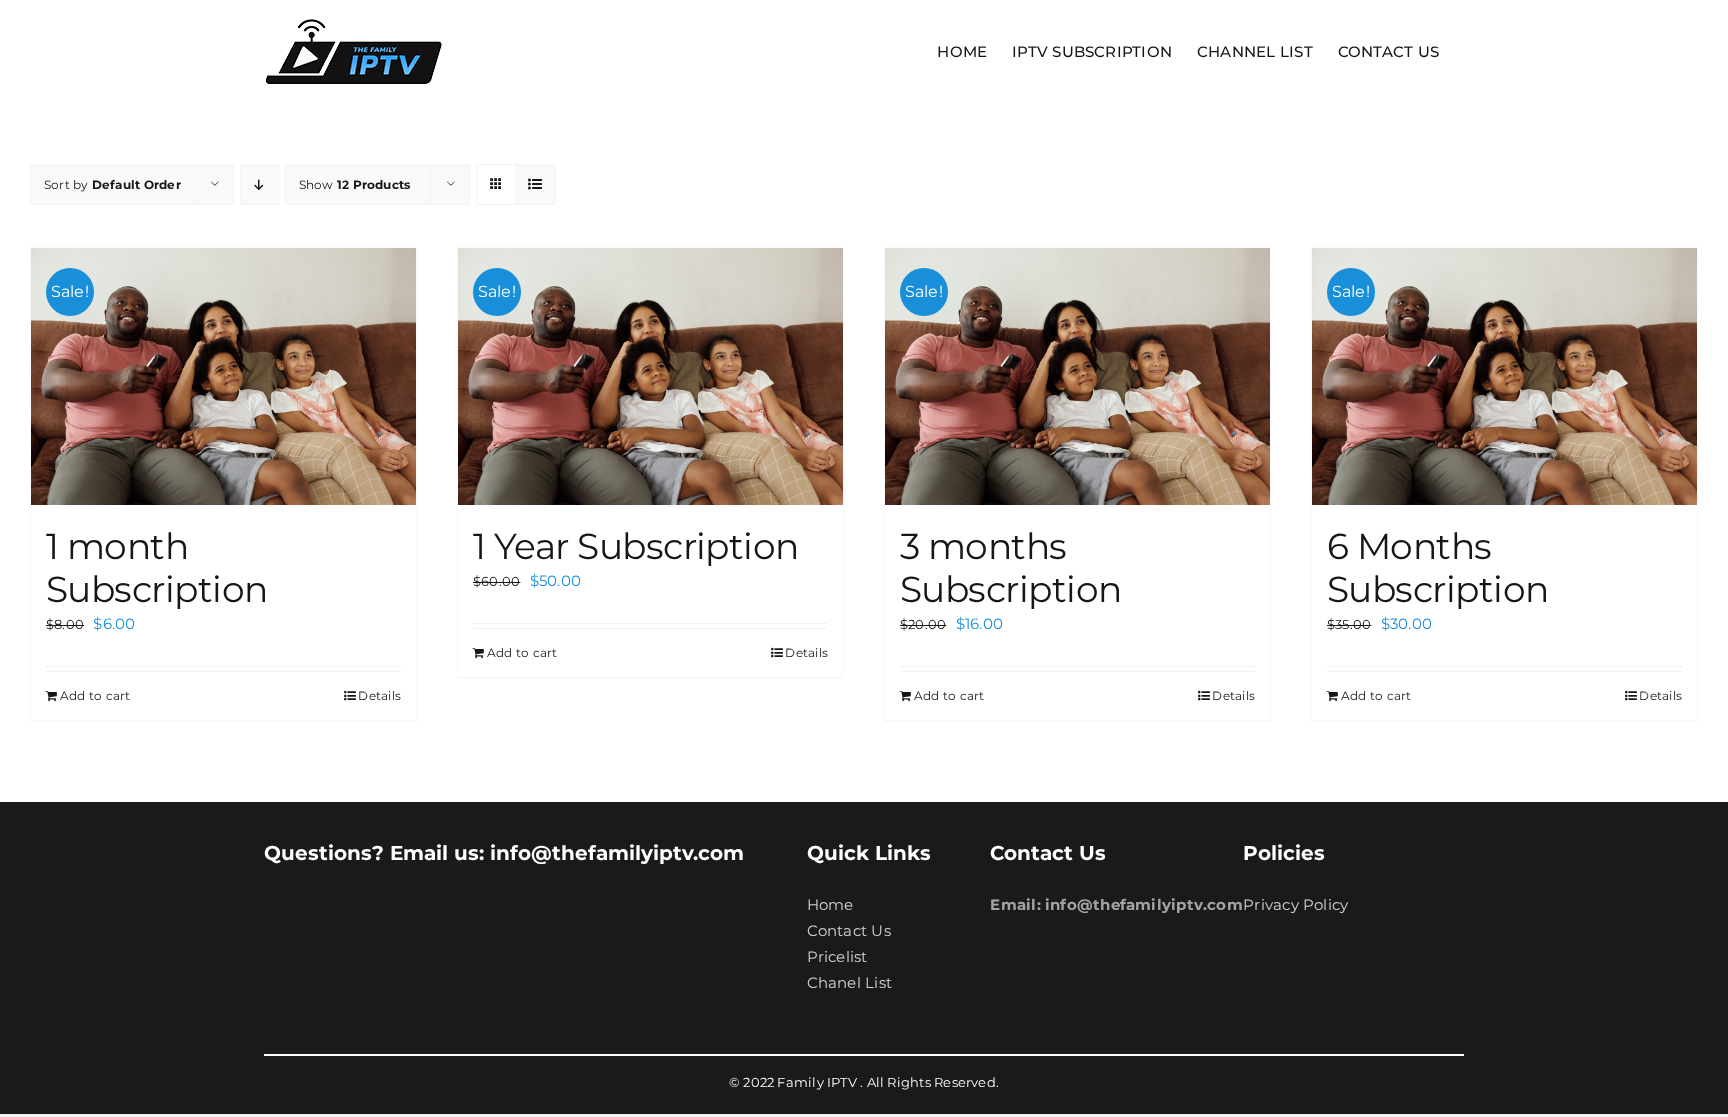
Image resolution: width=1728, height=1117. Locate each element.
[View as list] (535, 184)
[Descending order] (259, 184)
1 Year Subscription (636, 546)
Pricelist (837, 956)
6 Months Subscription (1438, 567)
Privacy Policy (1295, 904)
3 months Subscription (1011, 567)
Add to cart (95, 695)
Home (830, 904)
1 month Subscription (157, 567)
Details (379, 695)
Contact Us (849, 930)
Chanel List (849, 982)
